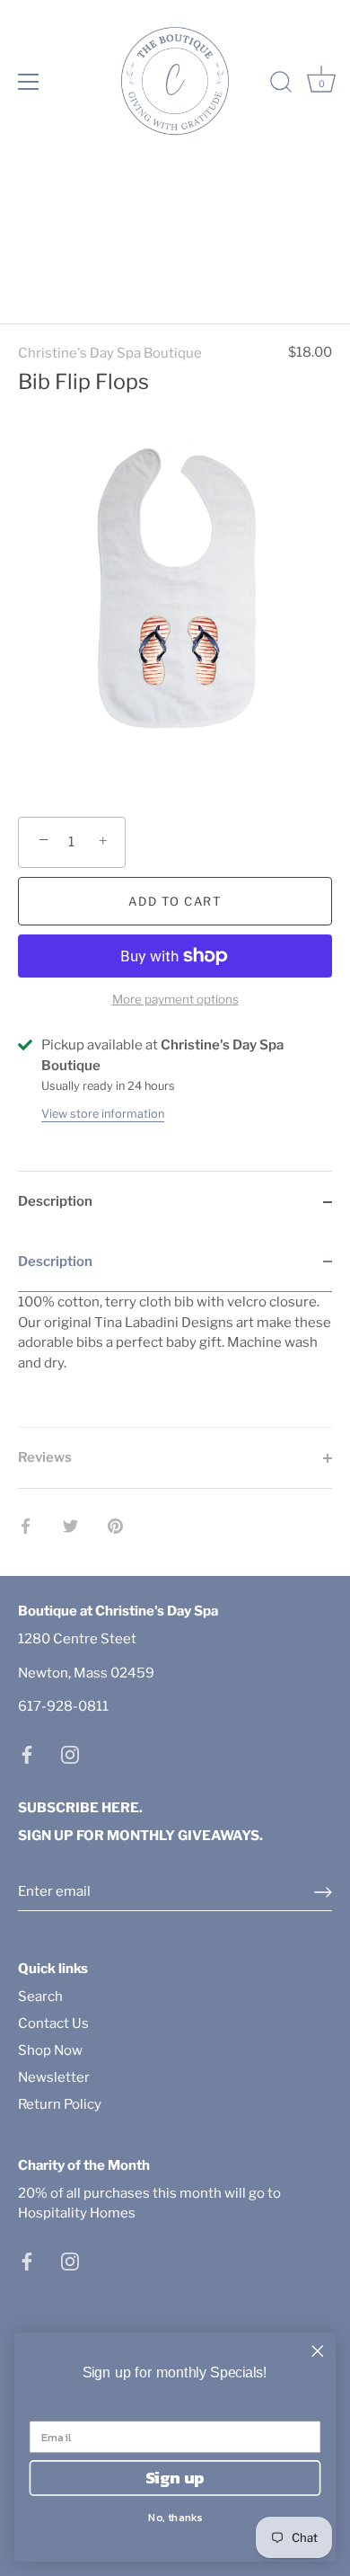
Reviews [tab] (45, 1457)
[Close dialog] (318, 2351)
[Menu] (29, 82)
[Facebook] (27, 1754)
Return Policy (60, 2104)
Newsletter (54, 2077)
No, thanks (175, 2516)
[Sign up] (323, 1892)
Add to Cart (175, 901)
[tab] (175, 1330)
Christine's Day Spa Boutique (110, 353)
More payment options (175, 999)
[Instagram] (70, 1754)
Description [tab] (55, 1201)
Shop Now (50, 2050)
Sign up (175, 2478)
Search (40, 1996)
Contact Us (53, 2023)
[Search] (281, 84)
